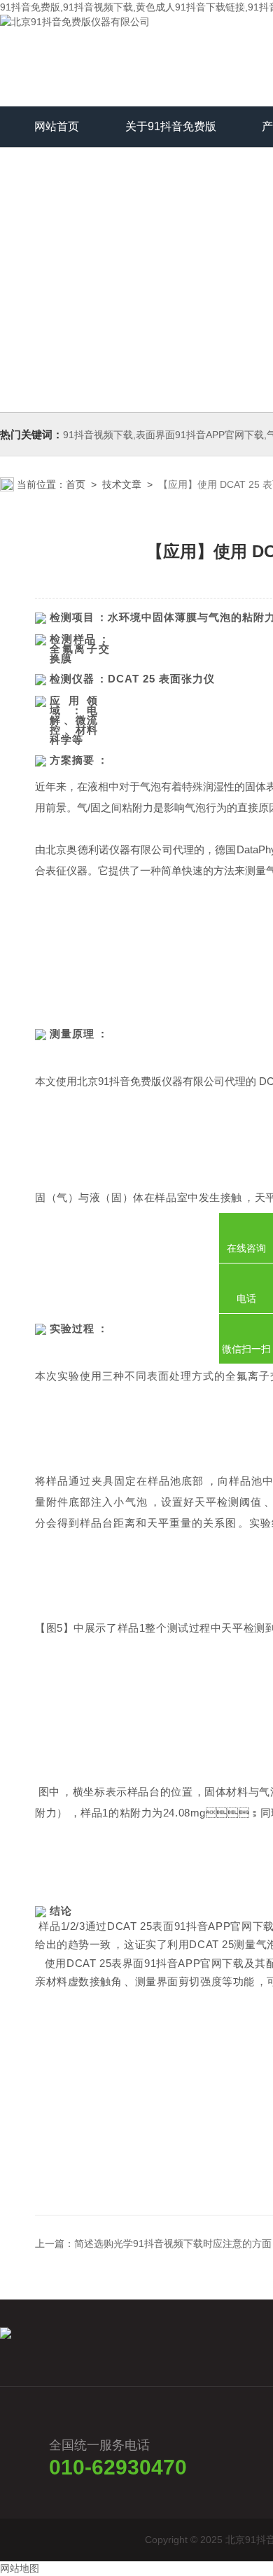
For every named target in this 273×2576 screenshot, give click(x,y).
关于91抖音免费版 (171, 126)
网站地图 (20, 2568)
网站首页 (57, 126)
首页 (76, 484)
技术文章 (122, 484)
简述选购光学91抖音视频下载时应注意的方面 (173, 2243)
